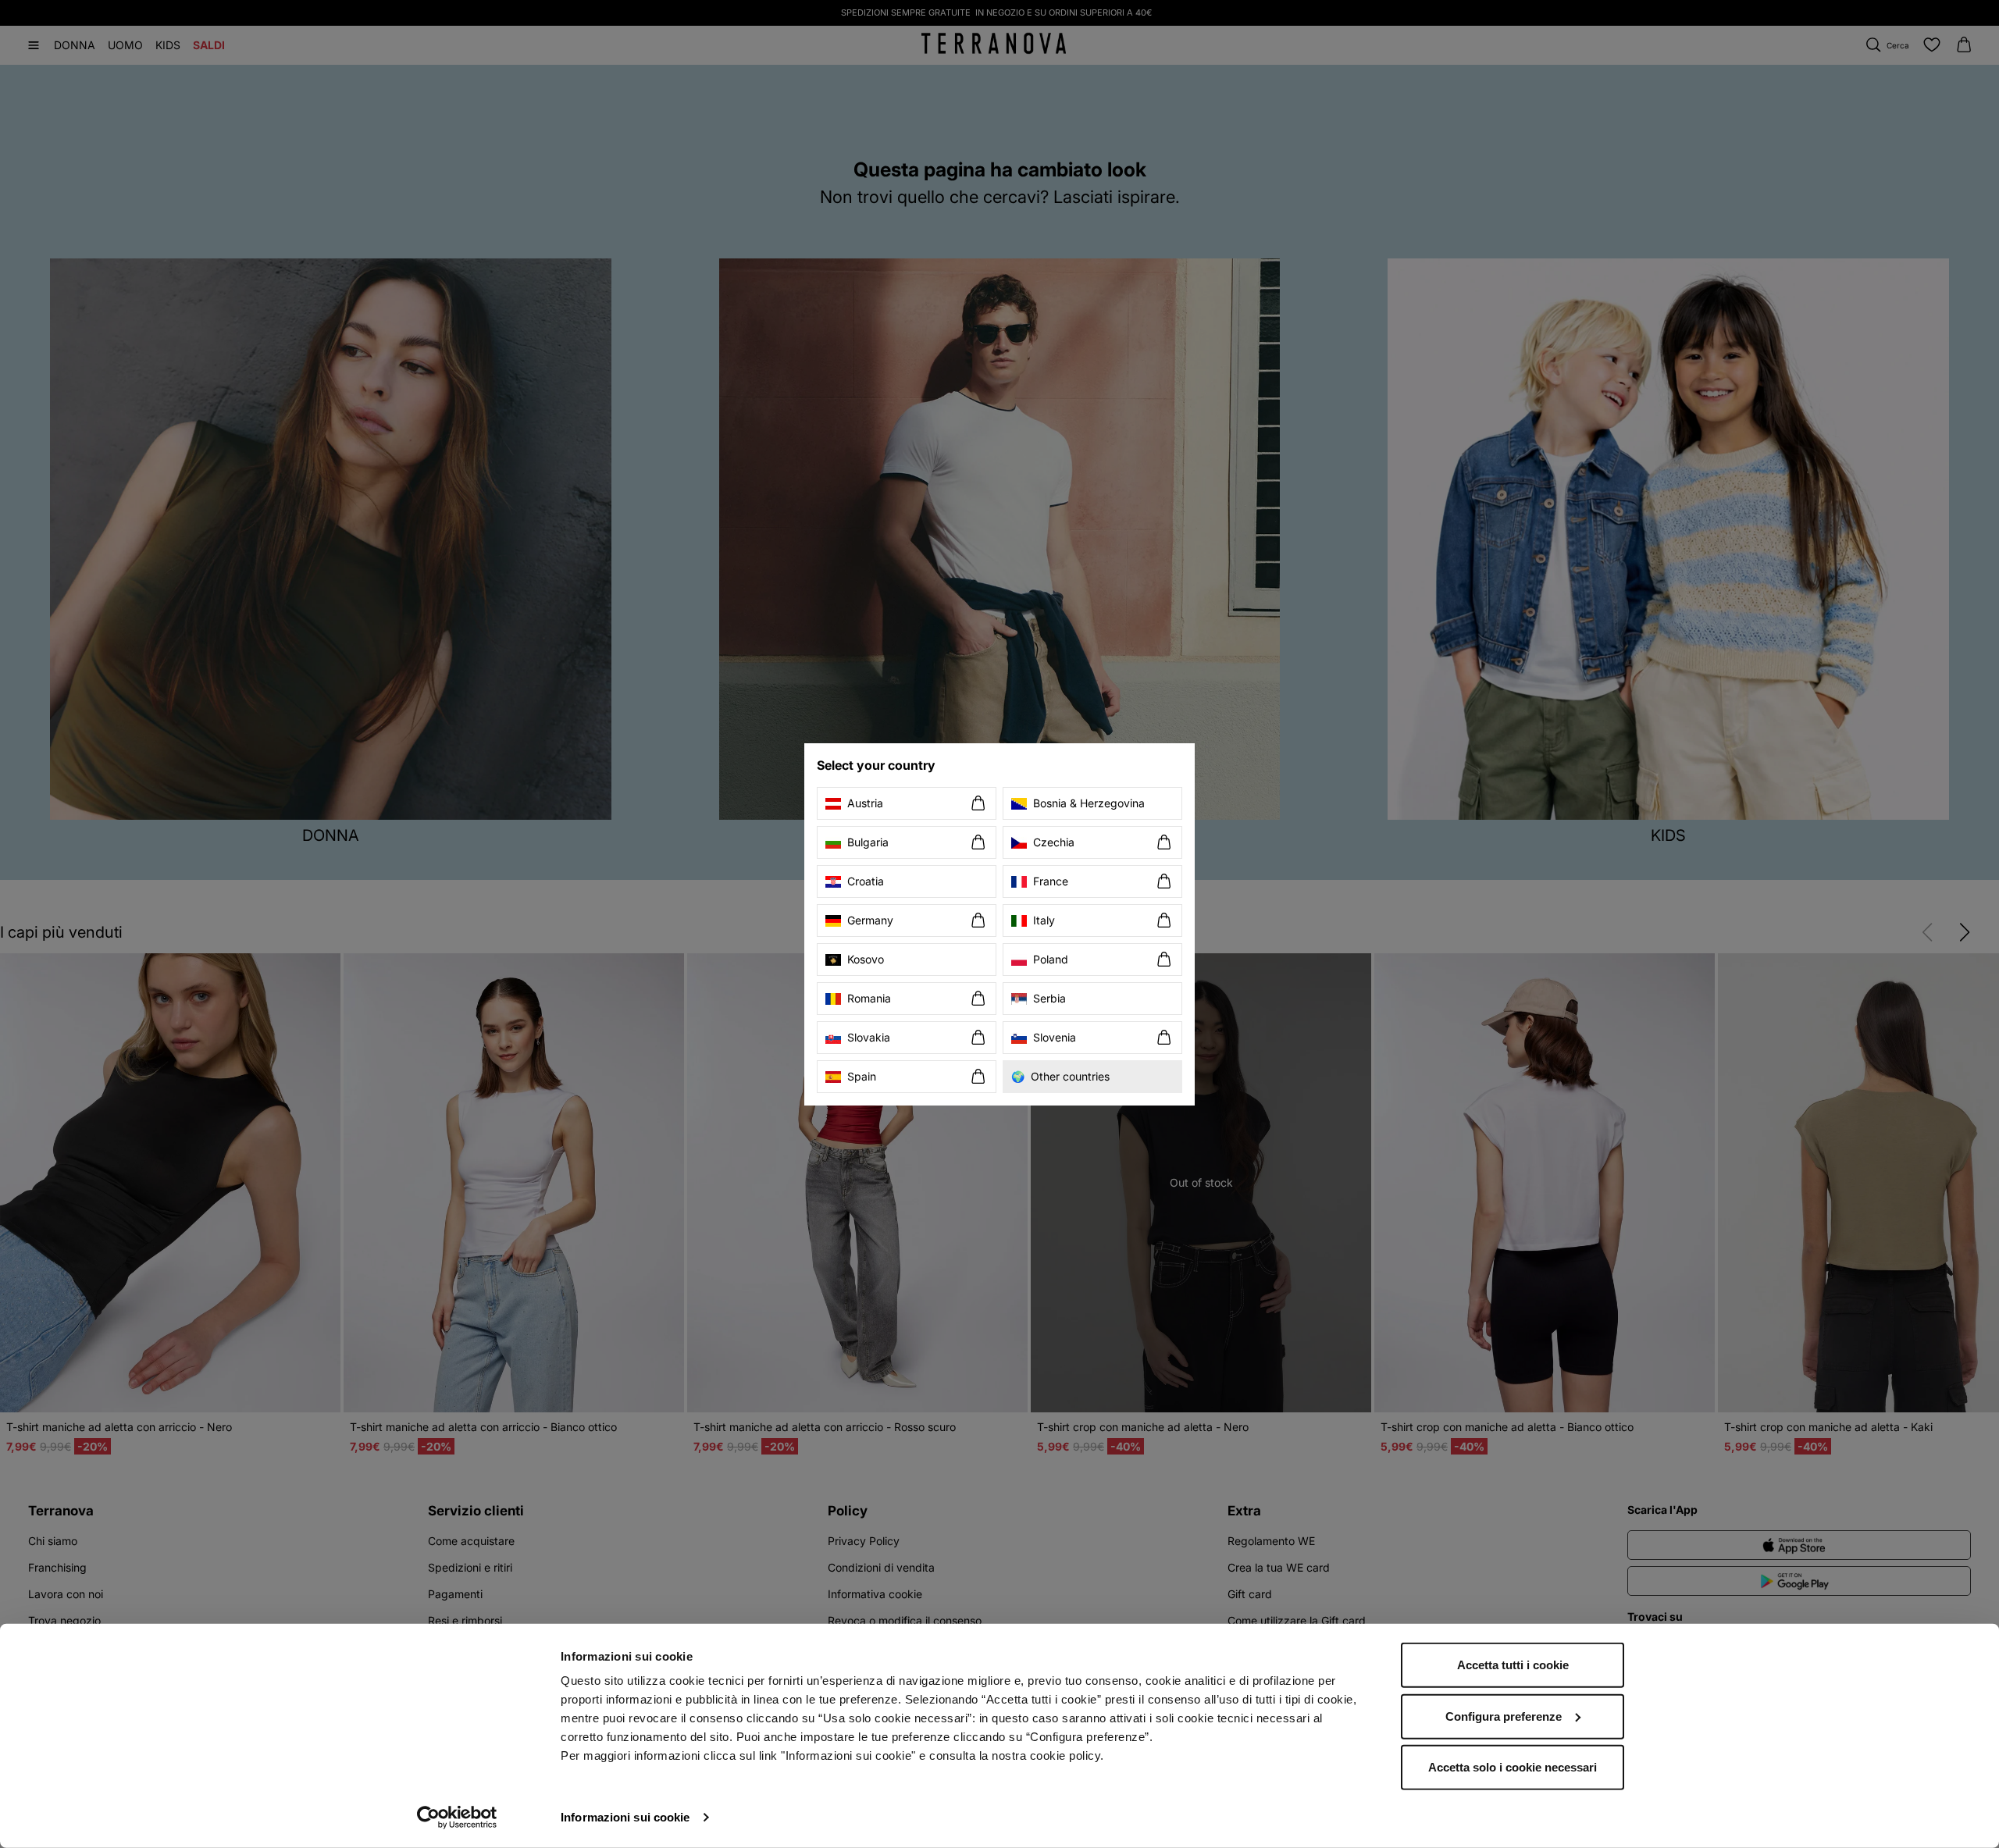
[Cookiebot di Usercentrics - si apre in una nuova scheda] (457, 1818)
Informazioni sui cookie (625, 1817)
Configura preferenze (1504, 1716)
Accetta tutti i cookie (1513, 1665)
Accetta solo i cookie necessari (1513, 1767)
